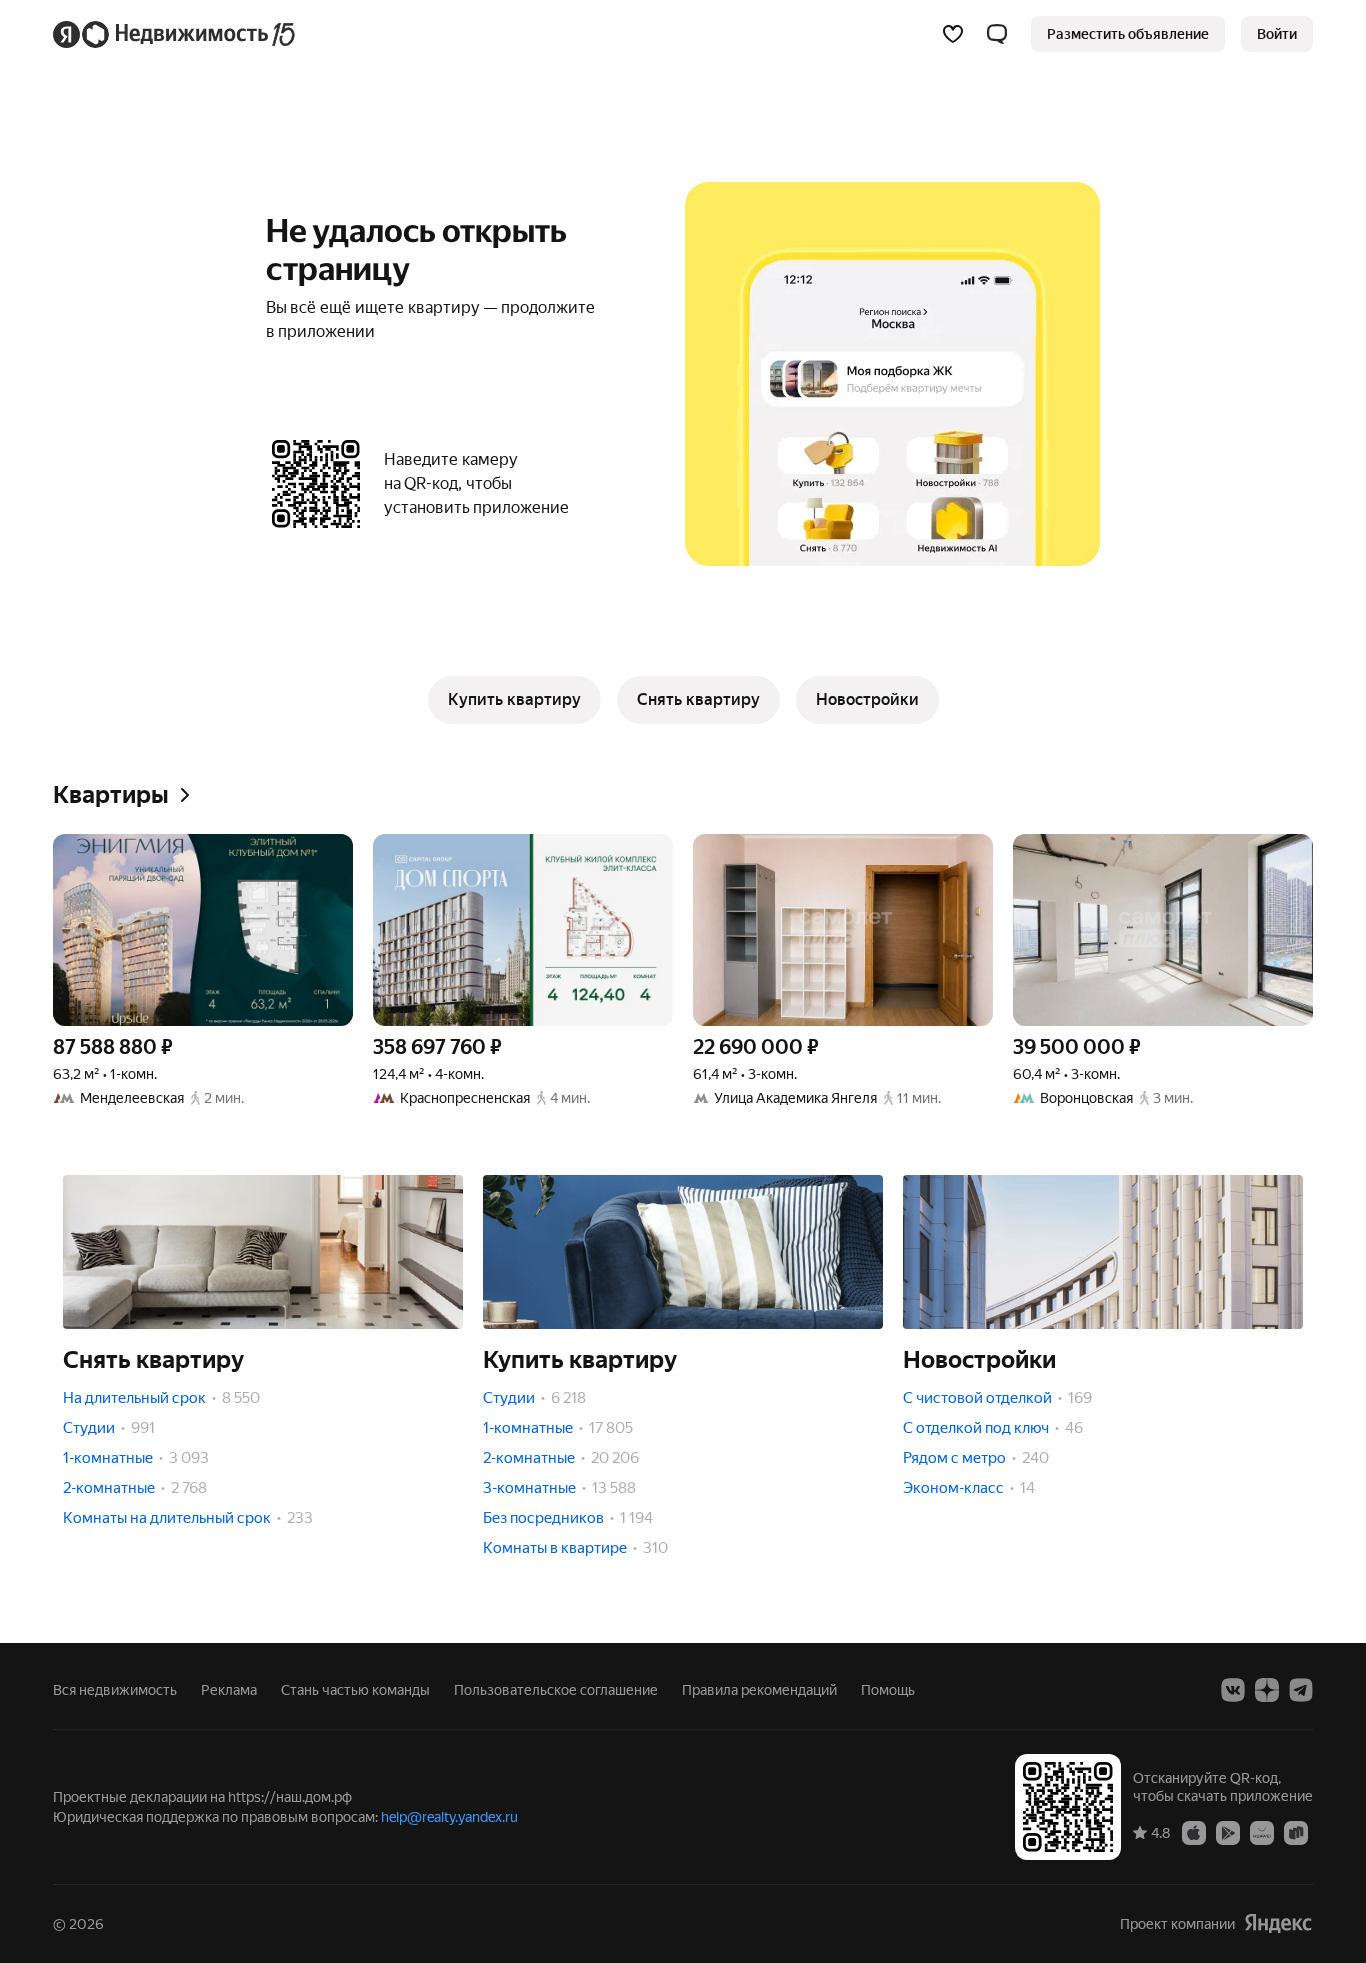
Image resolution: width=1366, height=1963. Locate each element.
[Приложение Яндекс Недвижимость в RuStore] (1296, 1832)
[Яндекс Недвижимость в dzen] (1267, 1690)
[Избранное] (953, 34)
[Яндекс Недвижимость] (175, 34)
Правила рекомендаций (759, 1690)
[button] (997, 34)
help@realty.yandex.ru (449, 1817)
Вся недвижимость (115, 1690)
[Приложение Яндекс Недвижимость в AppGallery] (1262, 1832)
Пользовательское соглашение (556, 1690)
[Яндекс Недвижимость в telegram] (1301, 1690)
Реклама (229, 1690)
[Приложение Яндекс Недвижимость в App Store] (1194, 1832)
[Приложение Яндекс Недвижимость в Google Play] (1228, 1832)
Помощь (888, 1690)
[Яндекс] (1278, 1923)
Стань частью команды (355, 1690)
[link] (1277, 34)
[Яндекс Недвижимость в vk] (1233, 1690)
